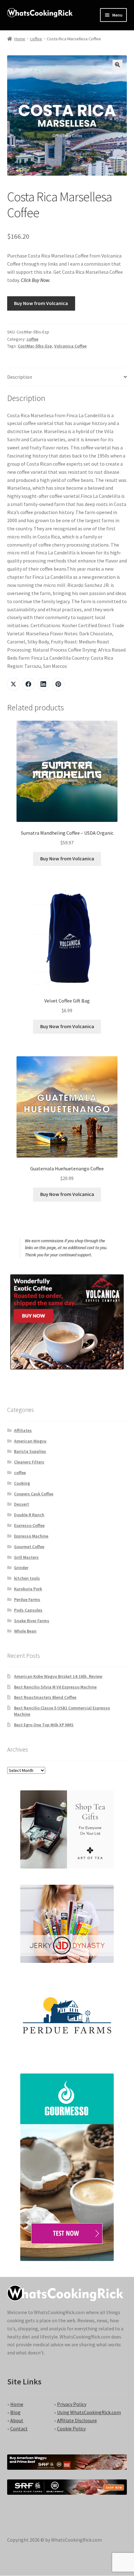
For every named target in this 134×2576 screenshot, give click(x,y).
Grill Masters (26, 1557)
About (17, 2420)
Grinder (21, 1568)
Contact (19, 2428)
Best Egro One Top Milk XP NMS (44, 1725)
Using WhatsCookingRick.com (89, 2412)
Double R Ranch (29, 1515)
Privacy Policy (72, 2404)
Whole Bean (25, 1631)
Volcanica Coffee (70, 346)
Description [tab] (20, 377)
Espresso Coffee (29, 1525)
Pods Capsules (28, 1610)
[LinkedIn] (43, 684)
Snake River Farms (32, 1621)
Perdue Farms (27, 1599)
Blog (15, 2412)
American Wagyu (30, 1441)
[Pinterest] (58, 684)
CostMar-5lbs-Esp (35, 346)
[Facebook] (28, 684)
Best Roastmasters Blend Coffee (45, 1697)
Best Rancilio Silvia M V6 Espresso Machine (55, 1687)
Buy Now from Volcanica (41, 303)
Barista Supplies (30, 1451)
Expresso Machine (31, 1536)
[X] (13, 684)
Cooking (22, 1483)
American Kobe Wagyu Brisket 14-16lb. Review (58, 1676)
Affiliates (23, 1430)
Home (20, 39)
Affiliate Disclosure (77, 2420)
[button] (117, 65)
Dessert (22, 1504)
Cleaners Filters (29, 1462)
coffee (36, 39)
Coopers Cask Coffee (34, 1494)
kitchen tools (27, 1578)
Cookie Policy (71, 2428)
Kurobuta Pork (28, 1589)
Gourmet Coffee (29, 1547)
